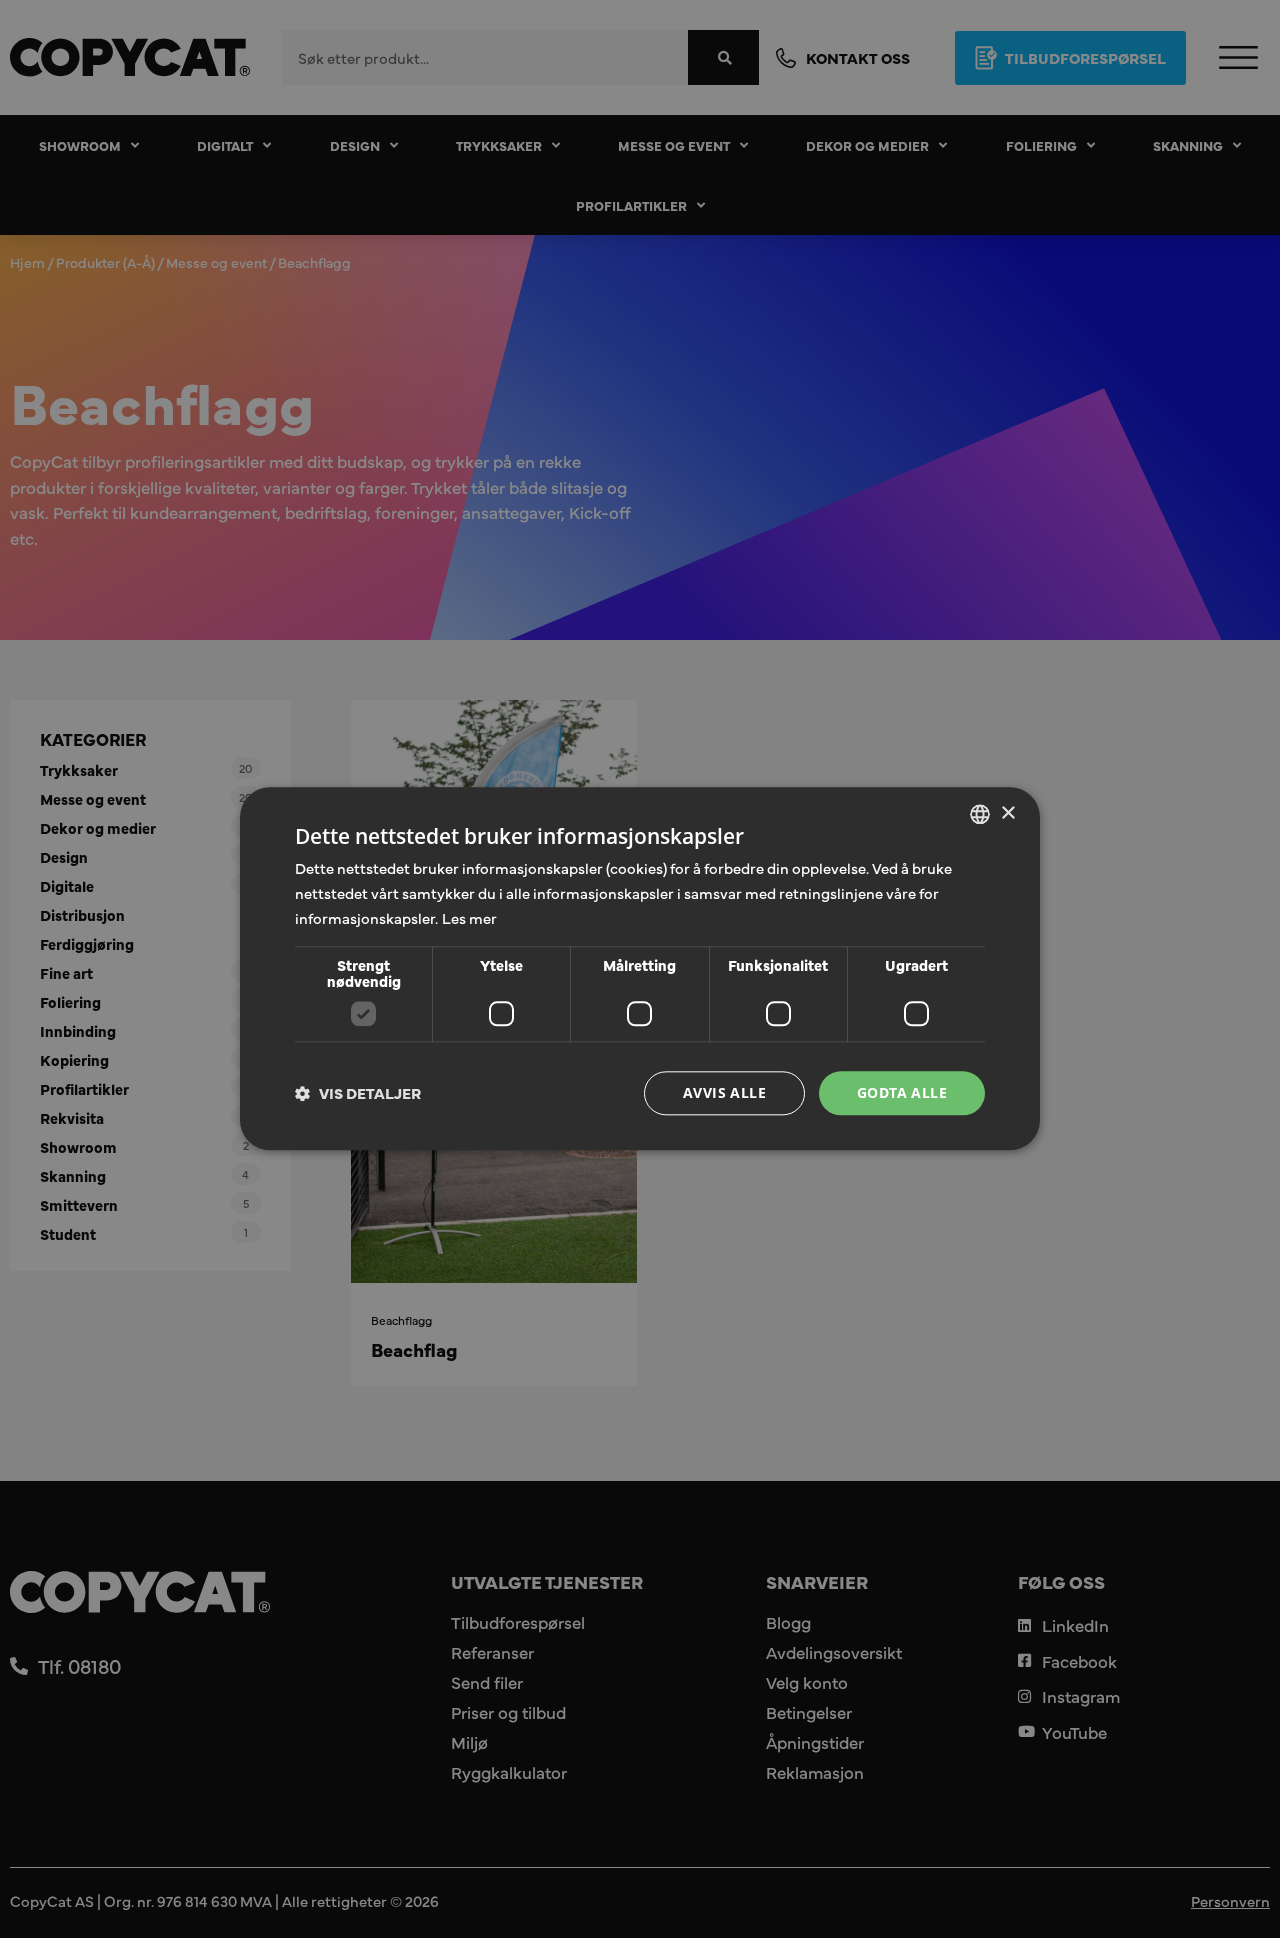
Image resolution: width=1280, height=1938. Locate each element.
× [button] (1007, 813)
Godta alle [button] (902, 1092)
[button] (358, 1093)
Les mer (469, 917)
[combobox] (980, 814)
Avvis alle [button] (724, 1092)
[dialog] (640, 968)
